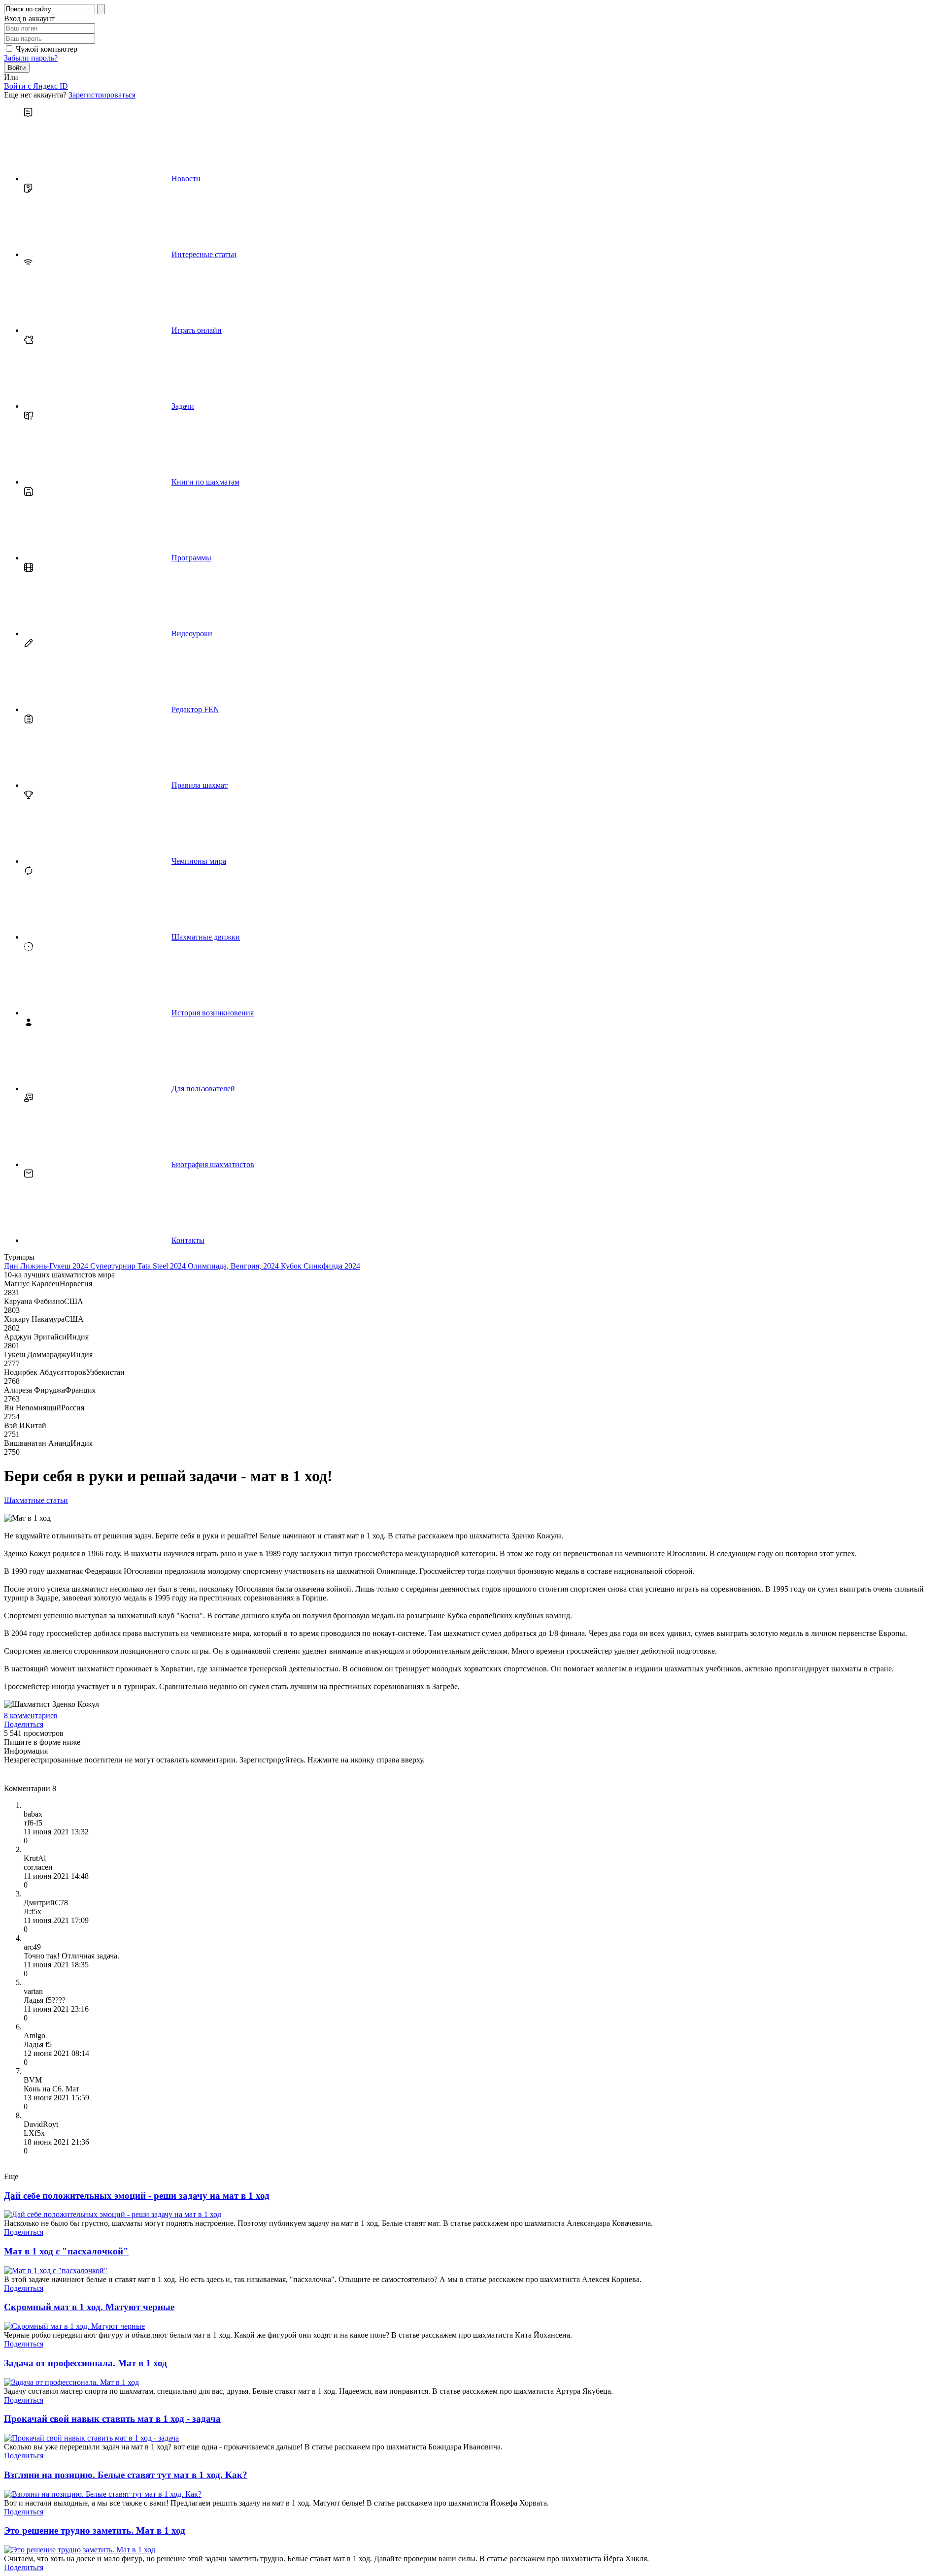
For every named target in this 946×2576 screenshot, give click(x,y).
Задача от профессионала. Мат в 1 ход (85, 2363)
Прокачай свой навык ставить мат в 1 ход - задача (112, 2419)
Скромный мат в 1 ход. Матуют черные (89, 2307)
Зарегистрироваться (102, 95)
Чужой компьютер (47, 49)
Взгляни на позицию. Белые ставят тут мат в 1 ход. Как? (126, 2475)
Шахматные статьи (36, 1500)
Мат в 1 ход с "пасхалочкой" (66, 2251)
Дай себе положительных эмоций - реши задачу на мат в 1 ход (137, 2196)
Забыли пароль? (31, 58)
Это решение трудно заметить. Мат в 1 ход (95, 2530)
